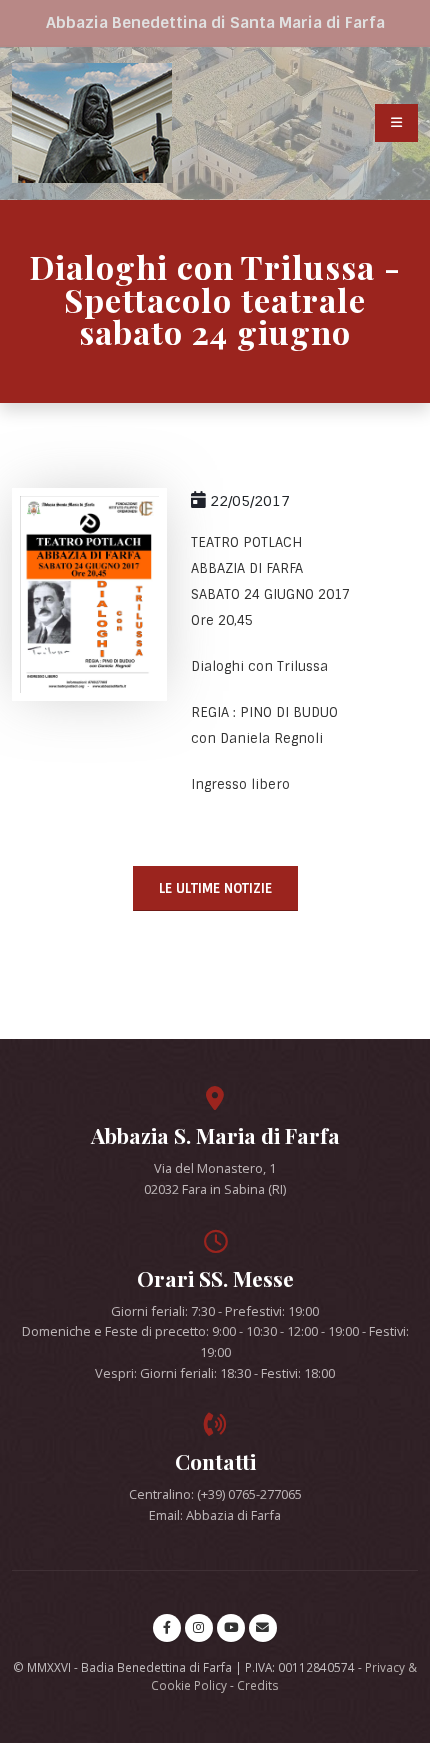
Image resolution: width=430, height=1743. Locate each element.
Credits (258, 1685)
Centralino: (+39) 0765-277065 (215, 1494)
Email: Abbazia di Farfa (215, 1515)
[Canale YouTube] (231, 1628)
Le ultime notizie (215, 888)
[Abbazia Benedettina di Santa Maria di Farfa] (92, 123)
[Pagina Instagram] (199, 1628)
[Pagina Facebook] (167, 1628)
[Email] (263, 1628)
